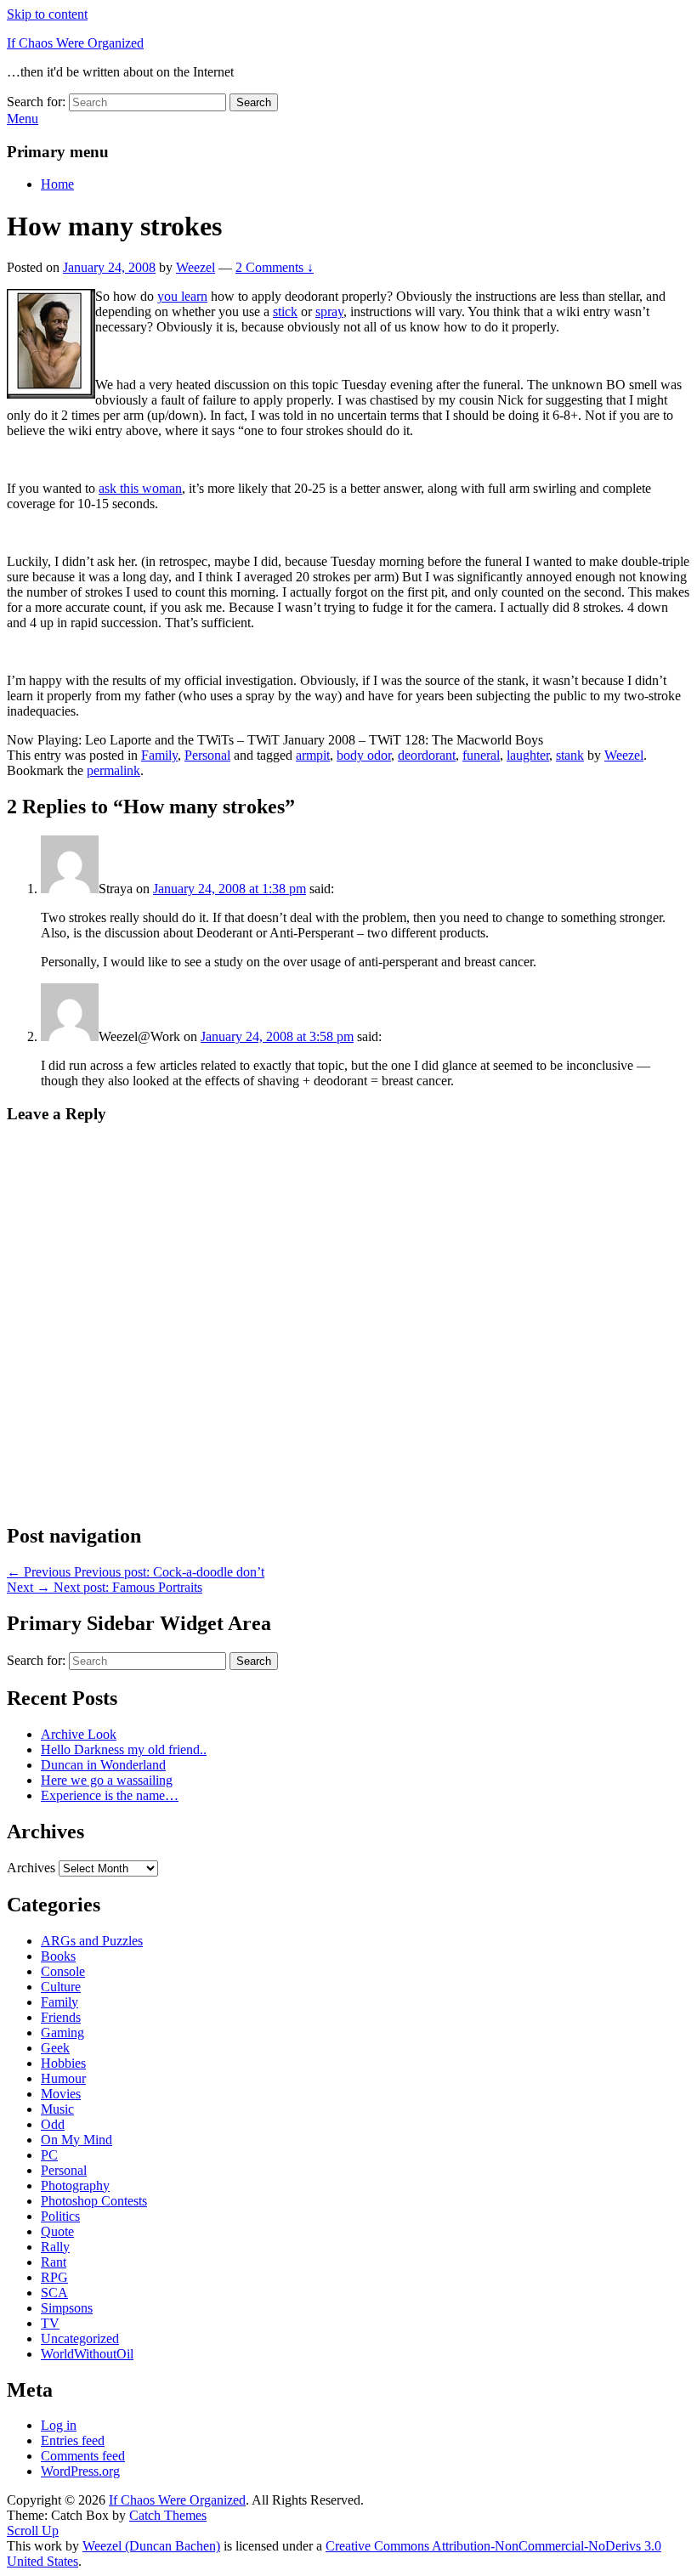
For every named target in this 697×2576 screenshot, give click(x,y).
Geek (55, 2048)
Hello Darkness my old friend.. (124, 1749)
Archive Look (79, 1734)
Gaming (62, 2032)
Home (57, 184)
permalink (113, 770)
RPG (54, 2277)
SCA (54, 2293)
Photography (75, 2185)
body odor (364, 755)
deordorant (427, 755)
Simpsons (67, 2308)
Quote (57, 2231)
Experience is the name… (110, 1795)
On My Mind (76, 2140)
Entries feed (73, 2440)
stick (285, 311)
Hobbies (63, 2063)
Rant (54, 2262)
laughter (528, 755)
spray (329, 311)
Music (57, 2109)
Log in (59, 2425)
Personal (207, 755)
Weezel (195, 267)
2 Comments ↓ (275, 267)
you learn (182, 296)
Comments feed (83, 2456)
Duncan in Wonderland (103, 1765)
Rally (55, 2247)
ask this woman (140, 488)
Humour (63, 2078)
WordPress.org (80, 2471)
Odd (53, 2124)
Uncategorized (80, 2338)
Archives (31, 1868)
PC (49, 2155)
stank (570, 755)
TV (50, 2323)
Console (63, 1971)
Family (159, 755)
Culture (61, 1987)
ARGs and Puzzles (92, 1941)
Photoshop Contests (94, 2201)
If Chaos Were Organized (75, 43)
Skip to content (47, 14)
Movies (61, 2094)
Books (58, 1956)
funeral (481, 755)
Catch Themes (168, 2515)
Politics (60, 2216)
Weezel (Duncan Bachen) (151, 2546)
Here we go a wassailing (107, 1780)
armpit (313, 755)
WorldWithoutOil (87, 2354)
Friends (61, 2017)
